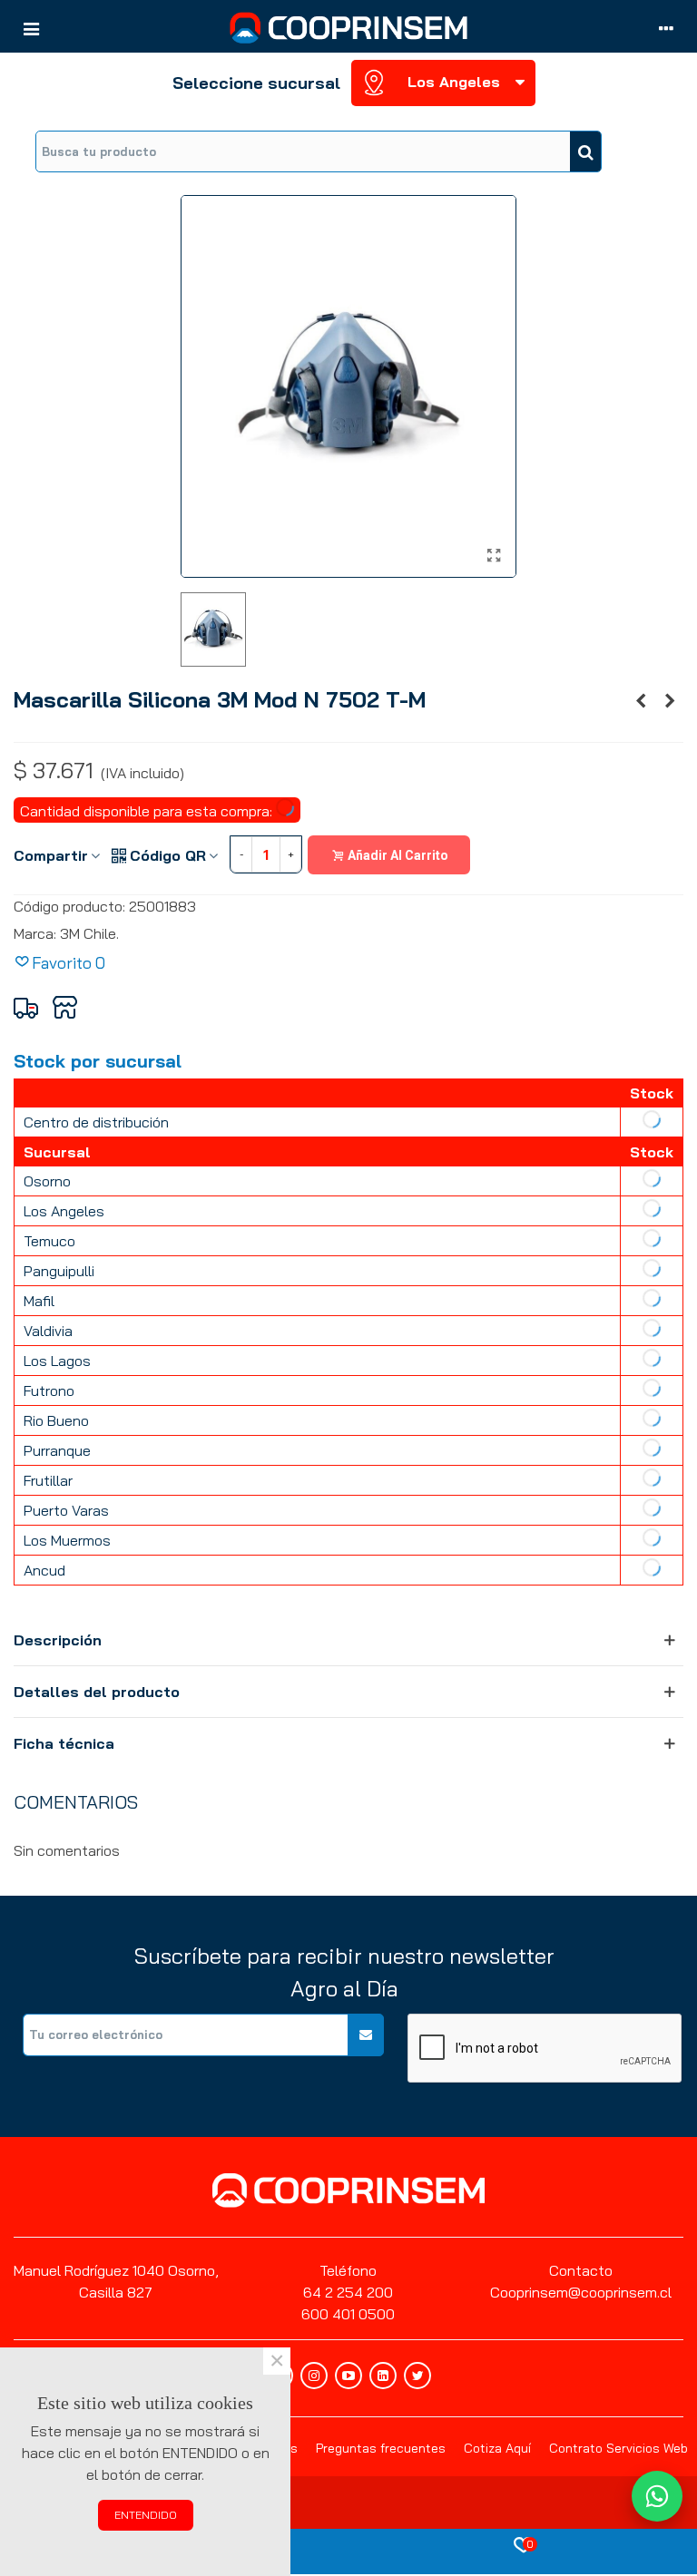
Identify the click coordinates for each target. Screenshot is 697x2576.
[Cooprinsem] (348, 28)
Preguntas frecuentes (381, 2448)
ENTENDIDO (146, 2515)
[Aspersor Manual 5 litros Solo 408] (641, 700)
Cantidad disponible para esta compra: (148, 811)
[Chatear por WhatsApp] (657, 2496)
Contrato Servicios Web (618, 2448)
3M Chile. (89, 933)
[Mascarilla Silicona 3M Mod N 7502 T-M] (494, 555)
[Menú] (31, 27)
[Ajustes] (666, 27)
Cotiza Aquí (497, 2448)
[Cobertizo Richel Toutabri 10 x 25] (670, 700)
